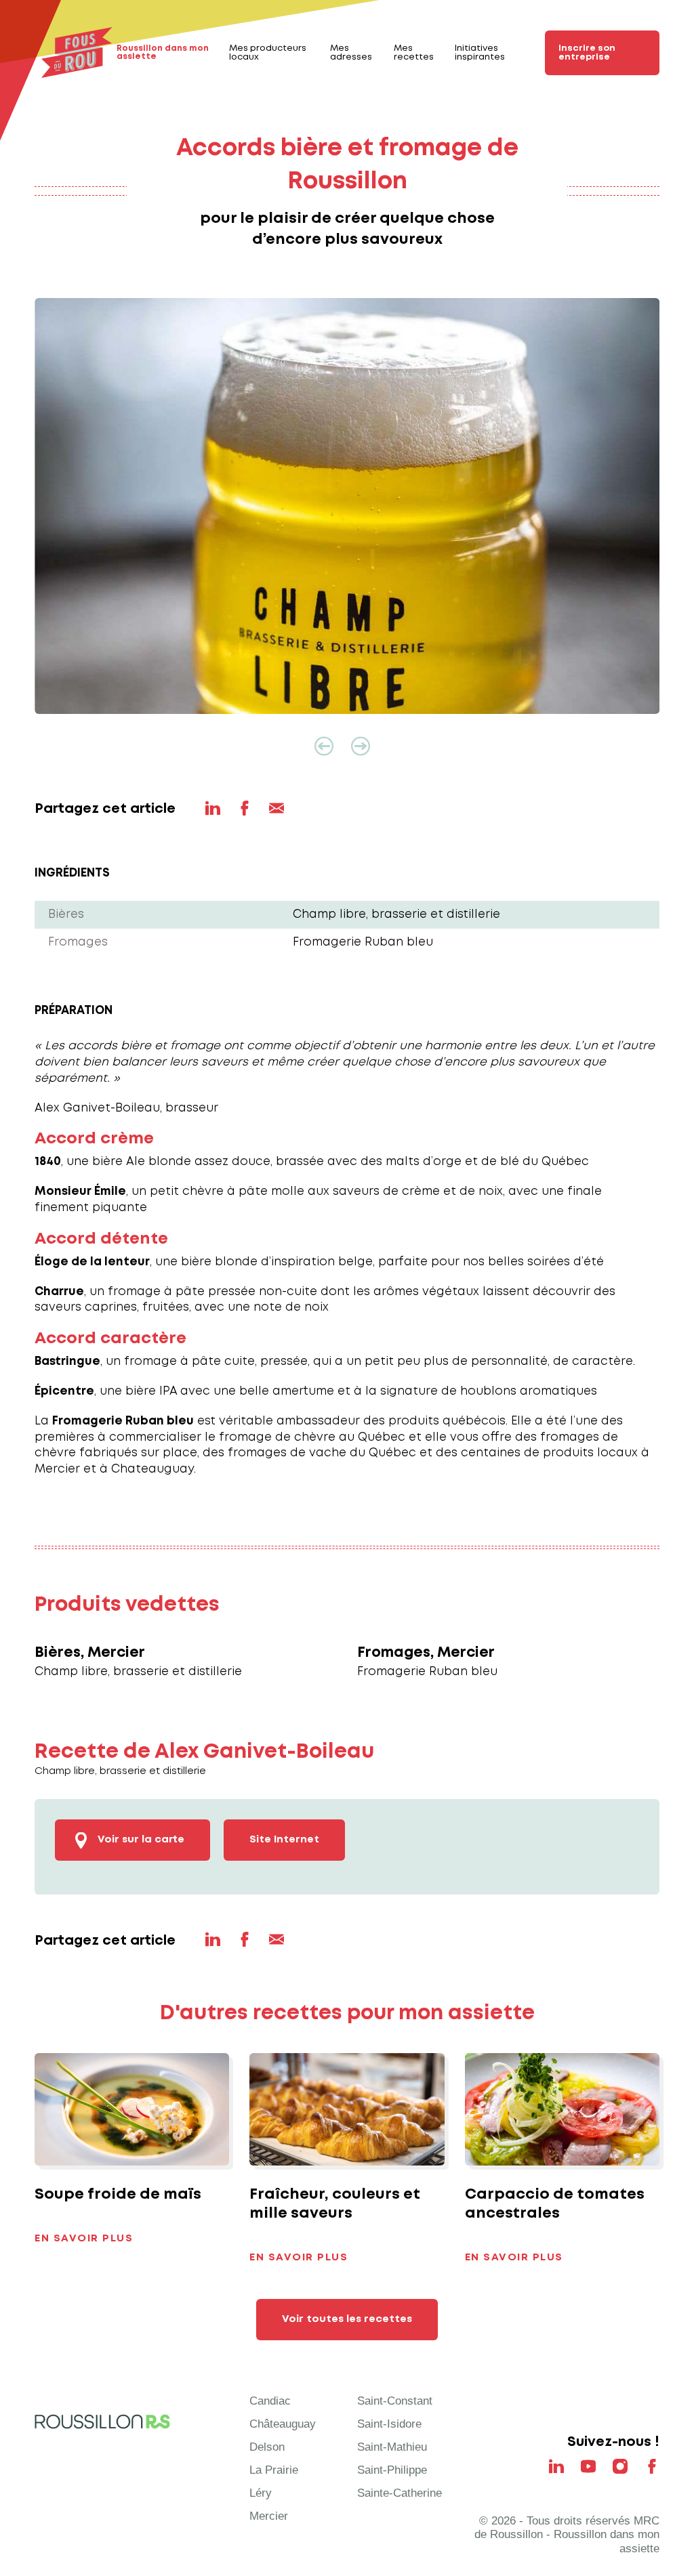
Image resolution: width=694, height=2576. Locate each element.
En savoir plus (84, 2239)
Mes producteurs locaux (268, 53)
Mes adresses (351, 53)
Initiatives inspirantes (480, 53)
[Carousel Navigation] (347, 746)
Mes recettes (414, 53)
